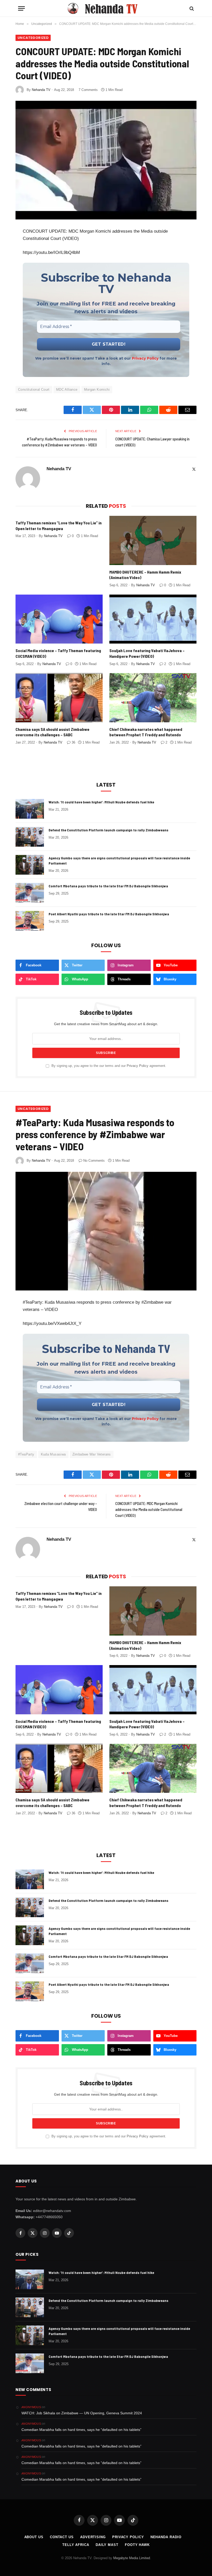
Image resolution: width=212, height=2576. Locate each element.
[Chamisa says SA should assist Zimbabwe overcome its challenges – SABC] (59, 698)
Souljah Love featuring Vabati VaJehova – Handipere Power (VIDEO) (147, 653)
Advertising (93, 2537)
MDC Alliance (67, 390)
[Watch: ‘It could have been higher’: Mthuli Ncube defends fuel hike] (30, 809)
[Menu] (21, 8)
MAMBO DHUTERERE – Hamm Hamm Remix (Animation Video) (145, 575)
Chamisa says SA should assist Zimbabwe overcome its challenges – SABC (52, 732)
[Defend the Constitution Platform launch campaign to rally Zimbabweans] (30, 837)
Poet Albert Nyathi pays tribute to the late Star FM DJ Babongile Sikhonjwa (109, 914)
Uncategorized (33, 38)
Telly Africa (76, 2545)
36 (73, 742)
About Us (34, 2537)
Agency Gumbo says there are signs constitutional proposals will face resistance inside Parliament (119, 861)
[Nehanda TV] (106, 8)
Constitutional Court (34, 390)
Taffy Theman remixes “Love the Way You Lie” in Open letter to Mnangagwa (59, 526)
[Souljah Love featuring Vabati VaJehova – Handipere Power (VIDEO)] (153, 619)
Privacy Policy (145, 358)
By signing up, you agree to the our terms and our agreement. (108, 1066)
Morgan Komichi (97, 390)
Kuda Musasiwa (53, 1454)
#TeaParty (26, 1454)
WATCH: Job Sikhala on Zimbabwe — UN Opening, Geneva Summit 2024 (82, 2413)
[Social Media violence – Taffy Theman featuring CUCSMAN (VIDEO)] (59, 619)
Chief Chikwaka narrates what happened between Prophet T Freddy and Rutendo (146, 732)
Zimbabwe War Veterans (92, 1454)
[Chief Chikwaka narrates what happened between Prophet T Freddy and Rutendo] (153, 698)
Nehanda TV (41, 90)
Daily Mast (107, 2545)
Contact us (62, 2537)
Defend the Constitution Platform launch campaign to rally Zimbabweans (108, 830)
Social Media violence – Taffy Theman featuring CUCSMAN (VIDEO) (58, 653)
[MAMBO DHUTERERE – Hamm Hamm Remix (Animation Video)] (153, 540)
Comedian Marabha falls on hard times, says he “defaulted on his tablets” (81, 2430)
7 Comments (88, 90)
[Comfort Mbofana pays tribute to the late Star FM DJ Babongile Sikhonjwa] (30, 893)
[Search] (191, 8)
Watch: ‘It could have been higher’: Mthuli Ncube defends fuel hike (101, 802)
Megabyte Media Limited (132, 2558)
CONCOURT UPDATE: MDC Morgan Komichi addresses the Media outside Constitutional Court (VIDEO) (149, 1509)
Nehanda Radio (166, 2537)
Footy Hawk (137, 2545)
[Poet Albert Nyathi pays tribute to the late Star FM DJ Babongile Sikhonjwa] (30, 921)
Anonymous (31, 2407)
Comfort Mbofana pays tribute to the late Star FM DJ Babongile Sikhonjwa (108, 886)
